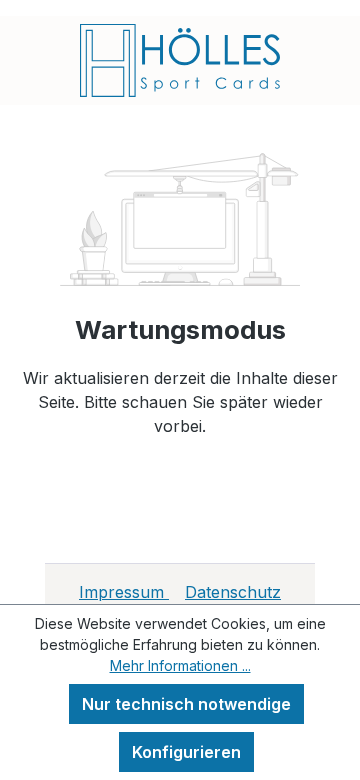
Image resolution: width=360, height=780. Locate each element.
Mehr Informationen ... (180, 665)
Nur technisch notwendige (186, 704)
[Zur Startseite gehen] (180, 60)
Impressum (124, 592)
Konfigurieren (186, 752)
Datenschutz (233, 592)
